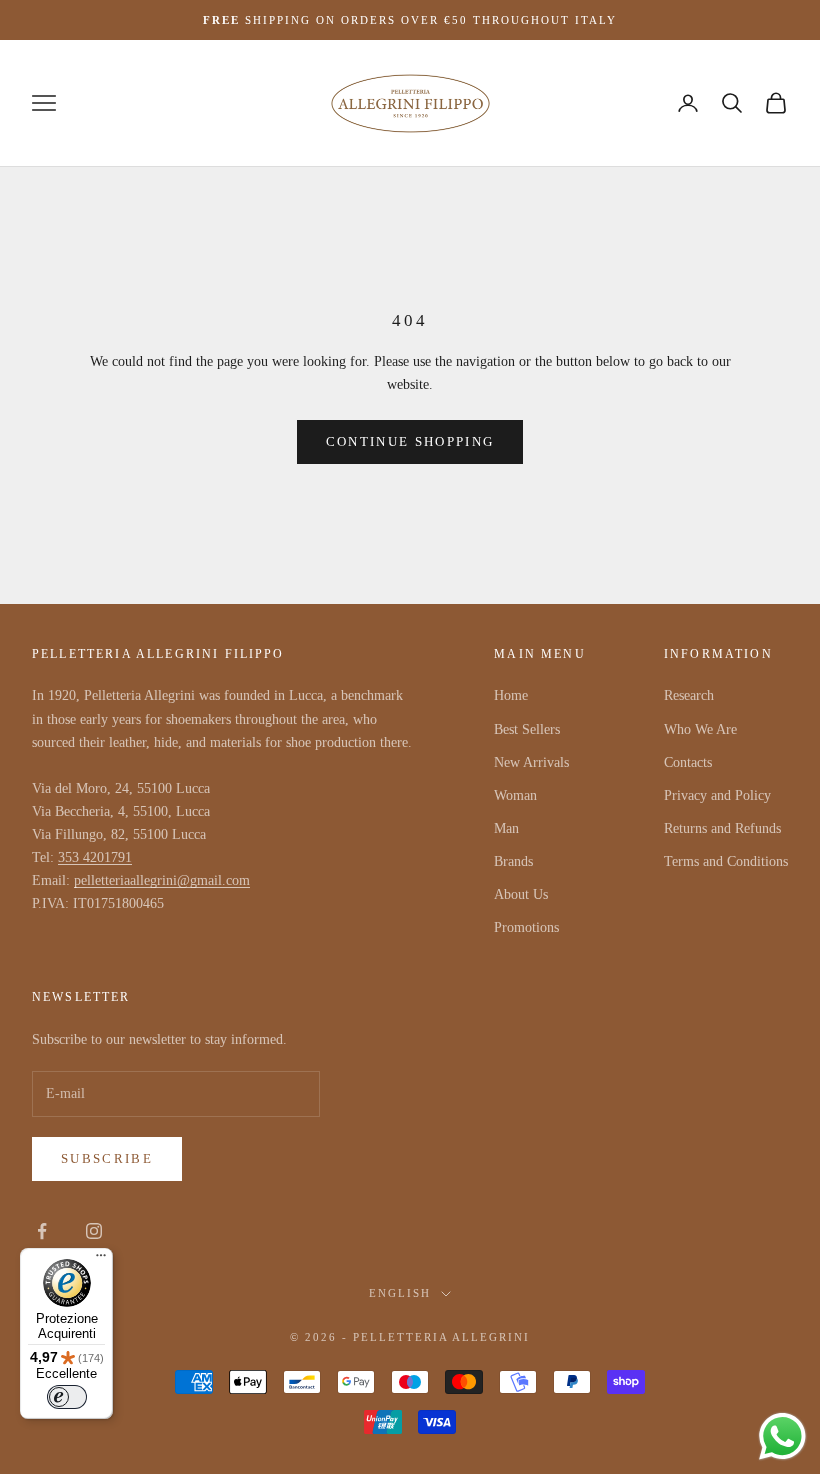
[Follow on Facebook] (42, 1231)
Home (511, 695)
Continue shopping (410, 441)
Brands (513, 861)
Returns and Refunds (722, 828)
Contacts (688, 762)
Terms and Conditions (726, 861)
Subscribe (107, 1158)
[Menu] (101, 1260)
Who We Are (700, 729)
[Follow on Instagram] (94, 1231)
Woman (515, 795)
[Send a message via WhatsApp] (782, 1436)
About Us (521, 894)
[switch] (67, 1397)
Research (689, 695)
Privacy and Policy (717, 795)
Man (506, 828)
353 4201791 (95, 857)
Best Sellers (527, 729)
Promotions (526, 927)
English (400, 1293)
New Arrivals (531, 762)
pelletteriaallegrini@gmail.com (162, 880)
